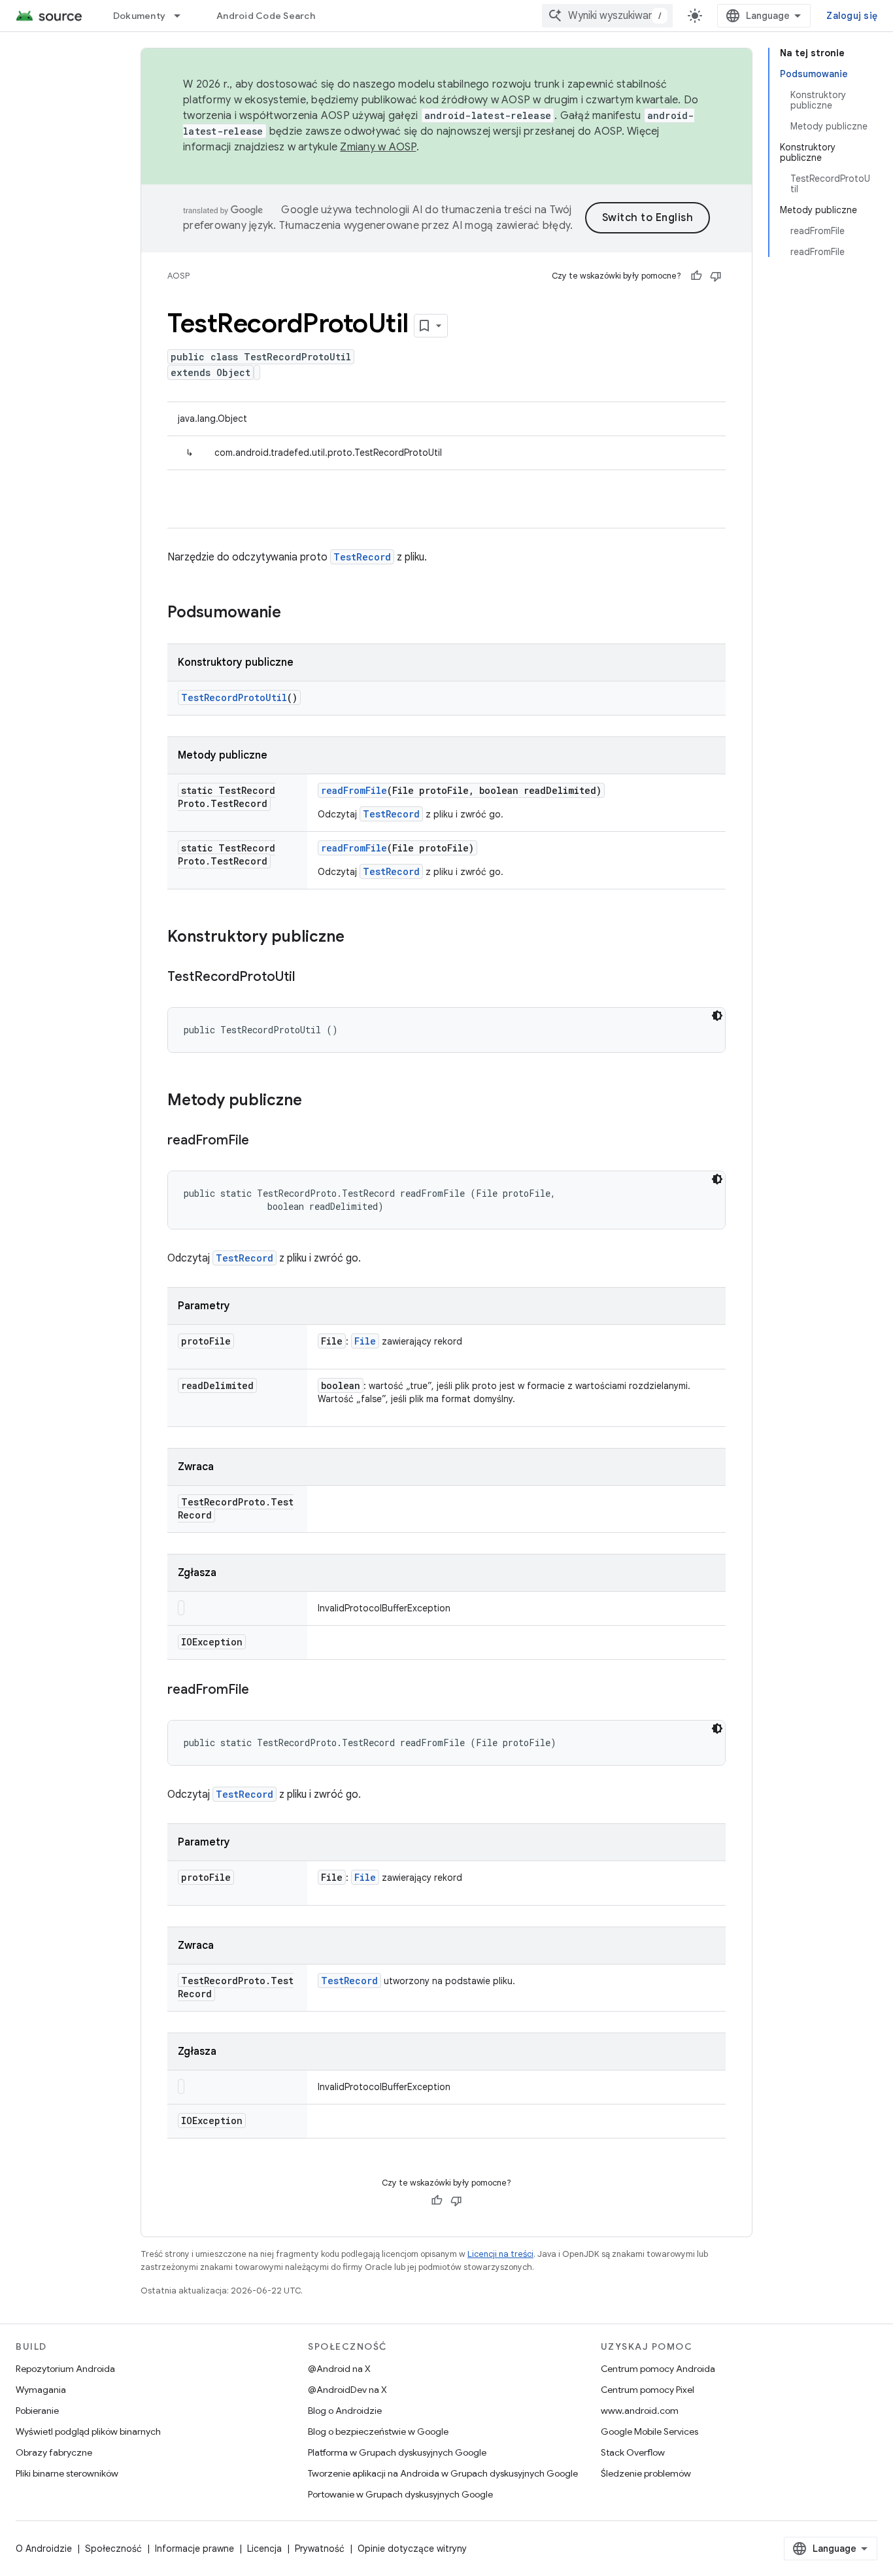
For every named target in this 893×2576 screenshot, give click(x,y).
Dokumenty (139, 16)
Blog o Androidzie (345, 2411)
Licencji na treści (500, 2254)
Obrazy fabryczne (54, 2452)
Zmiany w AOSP (378, 147)
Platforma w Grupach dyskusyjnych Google (397, 2452)
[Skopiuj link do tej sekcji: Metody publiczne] (315, 1101)
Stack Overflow (633, 2452)
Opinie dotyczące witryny (412, 2549)
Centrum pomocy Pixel (648, 2390)
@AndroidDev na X (347, 2390)
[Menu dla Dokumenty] (183, 16)
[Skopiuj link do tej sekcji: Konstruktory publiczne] (358, 938)
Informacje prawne (194, 2549)
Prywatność (320, 2549)
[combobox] (607, 16)
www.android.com (640, 2411)
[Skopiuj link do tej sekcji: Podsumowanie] (294, 613)
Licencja (264, 2549)
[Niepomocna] (716, 276)
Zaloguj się (852, 16)
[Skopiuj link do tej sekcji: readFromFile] (262, 1141)
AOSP (178, 276)
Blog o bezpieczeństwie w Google (378, 2431)
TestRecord (362, 557)
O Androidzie (44, 2549)
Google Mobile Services (649, 2431)
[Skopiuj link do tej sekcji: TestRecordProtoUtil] (308, 978)
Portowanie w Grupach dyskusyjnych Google (400, 2494)
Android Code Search (266, 16)
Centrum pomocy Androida (658, 2369)
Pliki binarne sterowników (67, 2473)
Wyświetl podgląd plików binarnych (88, 2431)
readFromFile (354, 790)
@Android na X (339, 2369)
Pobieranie (37, 2411)
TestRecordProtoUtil (234, 697)
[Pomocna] (696, 276)
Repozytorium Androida (65, 2369)
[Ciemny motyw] (717, 1016)
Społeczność (113, 2549)
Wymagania (41, 2390)
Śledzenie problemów (646, 2473)
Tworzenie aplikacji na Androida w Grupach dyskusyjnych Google (443, 2473)
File (365, 1341)
